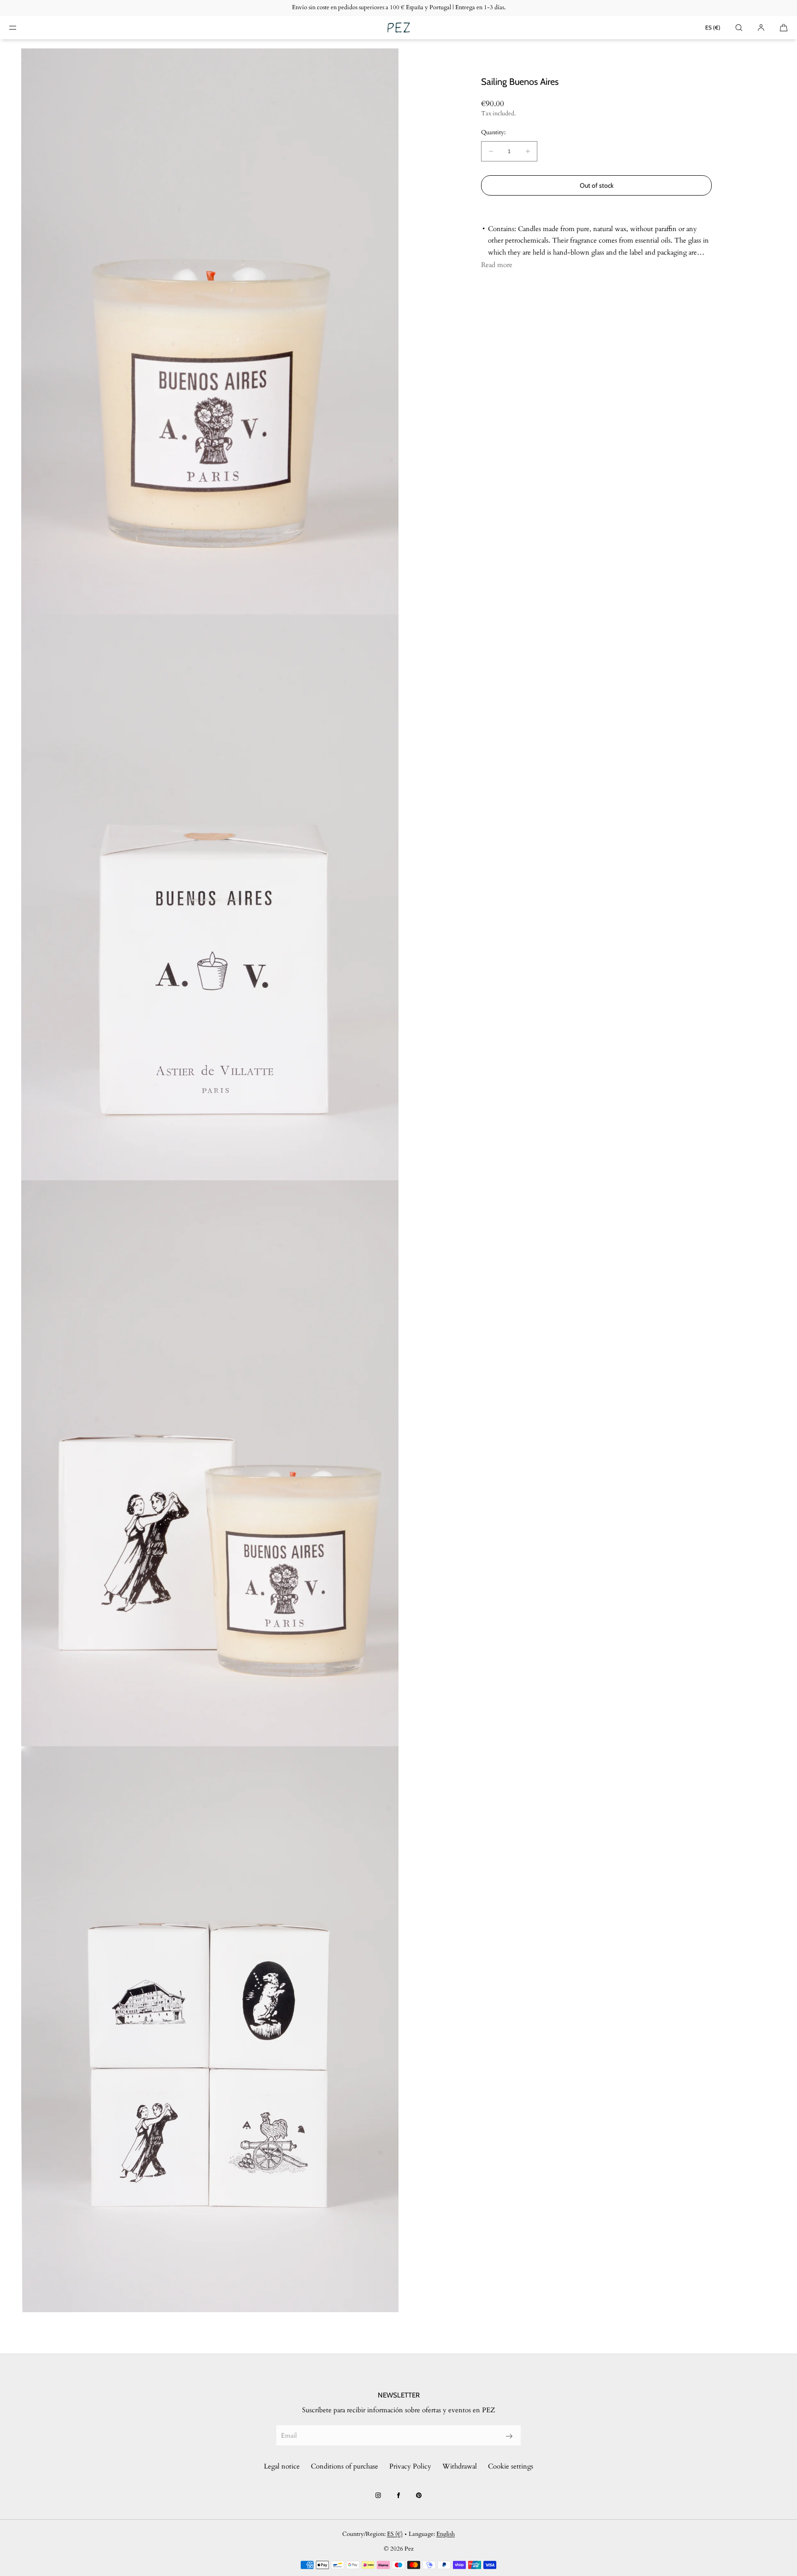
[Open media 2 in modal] (210, 897)
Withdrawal (460, 2466)
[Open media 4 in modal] (210, 2029)
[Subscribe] (509, 2436)
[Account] (761, 27)
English (446, 2534)
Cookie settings (511, 2466)
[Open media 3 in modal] (210, 1463)
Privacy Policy (410, 2466)
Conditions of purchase (345, 2466)
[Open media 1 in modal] (210, 331)
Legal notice (282, 2466)
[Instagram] (378, 2495)
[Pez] (398, 28)
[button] (739, 27)
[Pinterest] (419, 2495)
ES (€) (713, 27)
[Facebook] (398, 2495)
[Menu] (20, 27)
